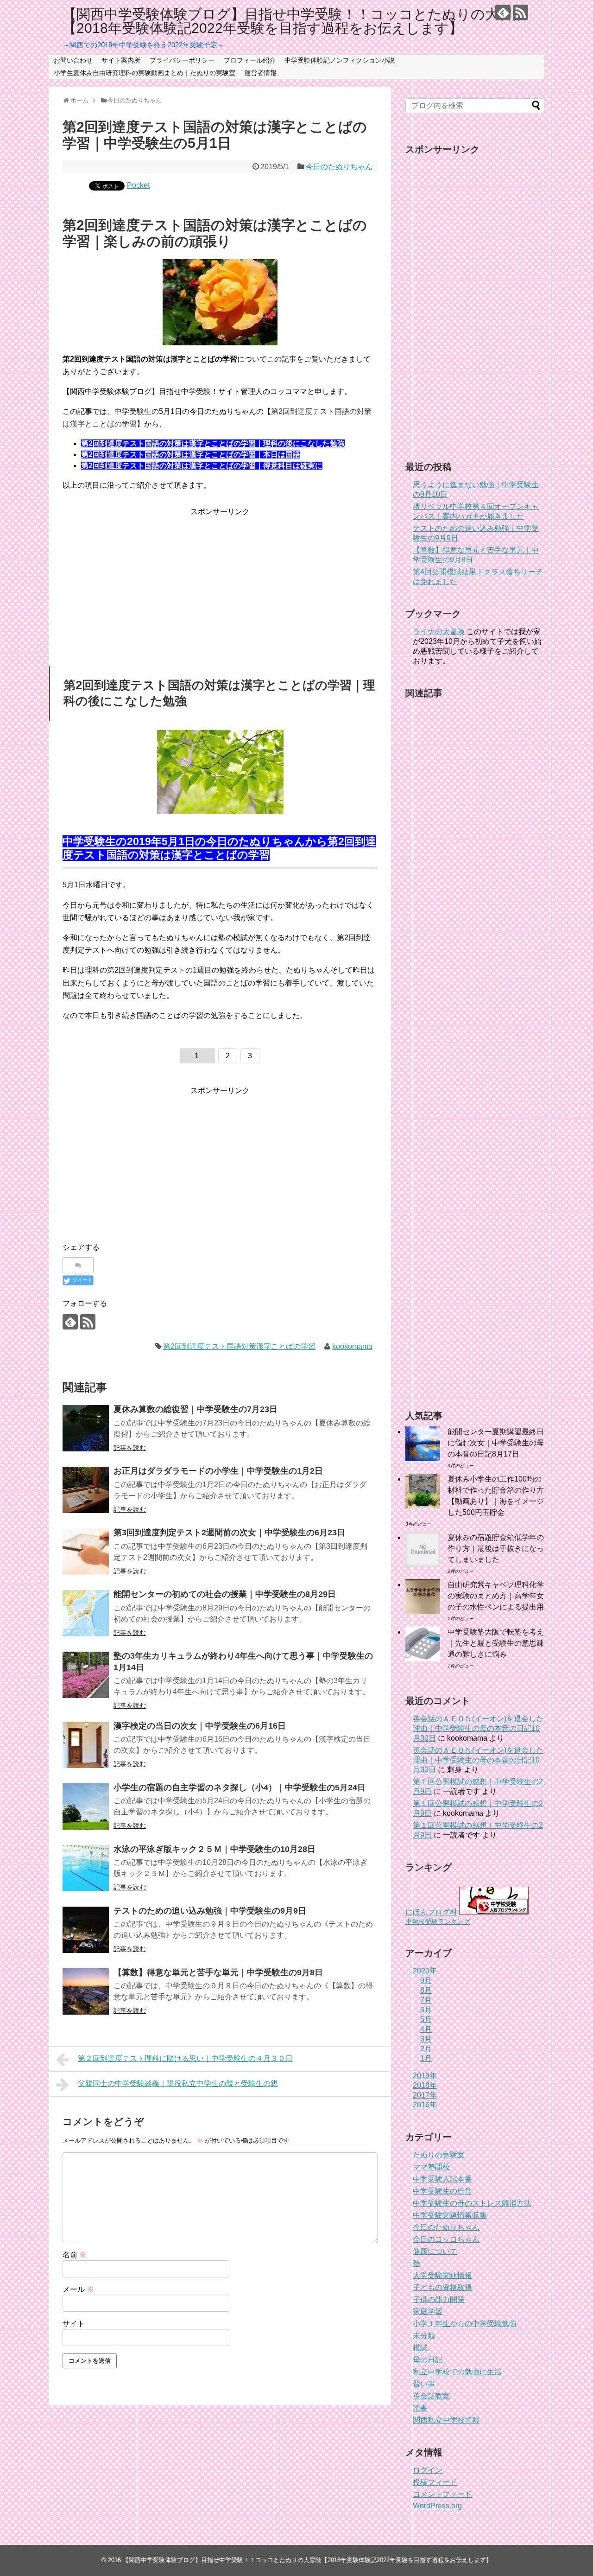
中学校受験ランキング (438, 1921)
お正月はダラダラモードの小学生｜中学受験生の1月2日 (218, 1471)
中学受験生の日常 (442, 2191)
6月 (426, 2010)
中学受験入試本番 (442, 2179)
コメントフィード (442, 2494)
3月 (426, 2039)
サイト (74, 2324)
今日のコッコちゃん (446, 2239)
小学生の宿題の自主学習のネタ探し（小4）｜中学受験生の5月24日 (240, 1787)
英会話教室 (431, 2396)
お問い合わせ (73, 60)
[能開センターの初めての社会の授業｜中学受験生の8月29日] (86, 1613)
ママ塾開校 (431, 2167)
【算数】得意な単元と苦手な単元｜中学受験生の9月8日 (218, 1972)
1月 (426, 2058)
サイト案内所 (121, 60)
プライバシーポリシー (182, 60)
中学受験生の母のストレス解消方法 (472, 2203)
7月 (426, 2000)
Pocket (138, 185)
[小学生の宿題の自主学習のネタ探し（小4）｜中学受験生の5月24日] (86, 1806)
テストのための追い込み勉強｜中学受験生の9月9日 (210, 1911)
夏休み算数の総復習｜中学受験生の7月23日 (196, 1409)
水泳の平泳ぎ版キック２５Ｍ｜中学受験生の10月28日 (214, 1849)
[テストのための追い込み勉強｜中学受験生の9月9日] (86, 1930)
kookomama (352, 1346)
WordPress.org (437, 2506)
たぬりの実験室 (439, 2155)
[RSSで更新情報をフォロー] (520, 12)
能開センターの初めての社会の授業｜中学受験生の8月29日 (225, 1594)
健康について (435, 2251)
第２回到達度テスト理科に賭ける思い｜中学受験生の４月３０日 (185, 2058)
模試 (420, 2348)
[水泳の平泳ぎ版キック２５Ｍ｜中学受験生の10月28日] (86, 1868)
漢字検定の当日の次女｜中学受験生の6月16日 (200, 1726)
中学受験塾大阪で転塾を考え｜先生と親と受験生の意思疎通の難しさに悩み (496, 1643)
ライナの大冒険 (439, 632)
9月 (426, 1981)
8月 (426, 1990)
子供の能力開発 (439, 2299)
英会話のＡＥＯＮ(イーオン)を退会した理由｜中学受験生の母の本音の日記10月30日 (478, 1728)
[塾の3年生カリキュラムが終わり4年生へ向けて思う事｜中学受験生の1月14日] (86, 1675)
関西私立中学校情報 (446, 2420)
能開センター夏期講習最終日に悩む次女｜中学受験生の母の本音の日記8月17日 (496, 1443)
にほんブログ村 (431, 1912)
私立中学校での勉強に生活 (457, 2372)
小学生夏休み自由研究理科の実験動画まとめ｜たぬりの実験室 (145, 73)
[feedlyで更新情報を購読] (503, 12)
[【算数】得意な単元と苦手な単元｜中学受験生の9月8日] (86, 1991)
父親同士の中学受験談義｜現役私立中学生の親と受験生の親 (178, 2083)
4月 (426, 2029)
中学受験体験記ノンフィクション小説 (340, 60)
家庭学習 (428, 2312)
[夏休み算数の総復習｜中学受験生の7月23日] (86, 1428)
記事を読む (130, 1448)
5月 (426, 2019)
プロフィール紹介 (250, 60)
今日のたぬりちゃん (339, 167)
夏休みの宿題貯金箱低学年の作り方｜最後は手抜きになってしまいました (496, 1549)
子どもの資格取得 (442, 2287)
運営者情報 (260, 73)
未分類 (424, 2336)
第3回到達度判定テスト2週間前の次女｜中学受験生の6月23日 (229, 1533)
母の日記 (428, 2360)
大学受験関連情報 (442, 2275)
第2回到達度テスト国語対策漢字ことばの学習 (239, 1346)
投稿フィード (435, 2482)
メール (78, 2289)
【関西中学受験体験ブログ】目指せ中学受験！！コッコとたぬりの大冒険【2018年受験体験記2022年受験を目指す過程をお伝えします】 (295, 21)
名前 (75, 2255)
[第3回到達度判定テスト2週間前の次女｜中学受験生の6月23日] (86, 1552)
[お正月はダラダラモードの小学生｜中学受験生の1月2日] (86, 1490)
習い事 (424, 2384)
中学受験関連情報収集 (450, 2215)
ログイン (428, 2470)
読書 (420, 2408)
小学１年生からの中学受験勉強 (465, 2324)
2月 (426, 2049)
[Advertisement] (220, 583)
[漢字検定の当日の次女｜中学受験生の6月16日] (86, 1745)
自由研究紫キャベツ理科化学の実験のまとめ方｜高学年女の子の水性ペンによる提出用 (496, 1596)
